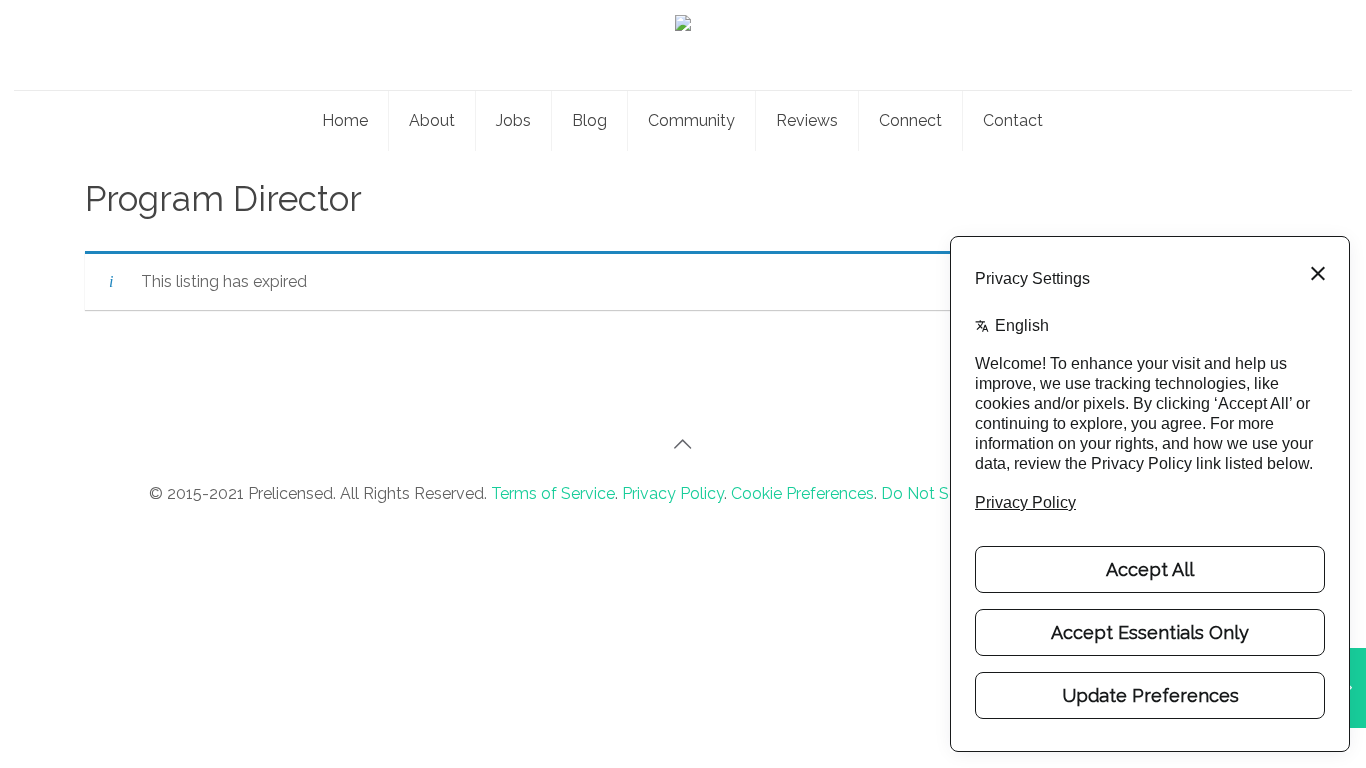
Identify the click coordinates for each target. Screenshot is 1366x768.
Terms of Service (553, 493)
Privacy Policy (673, 493)
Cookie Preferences (802, 493)
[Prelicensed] (683, 45)
